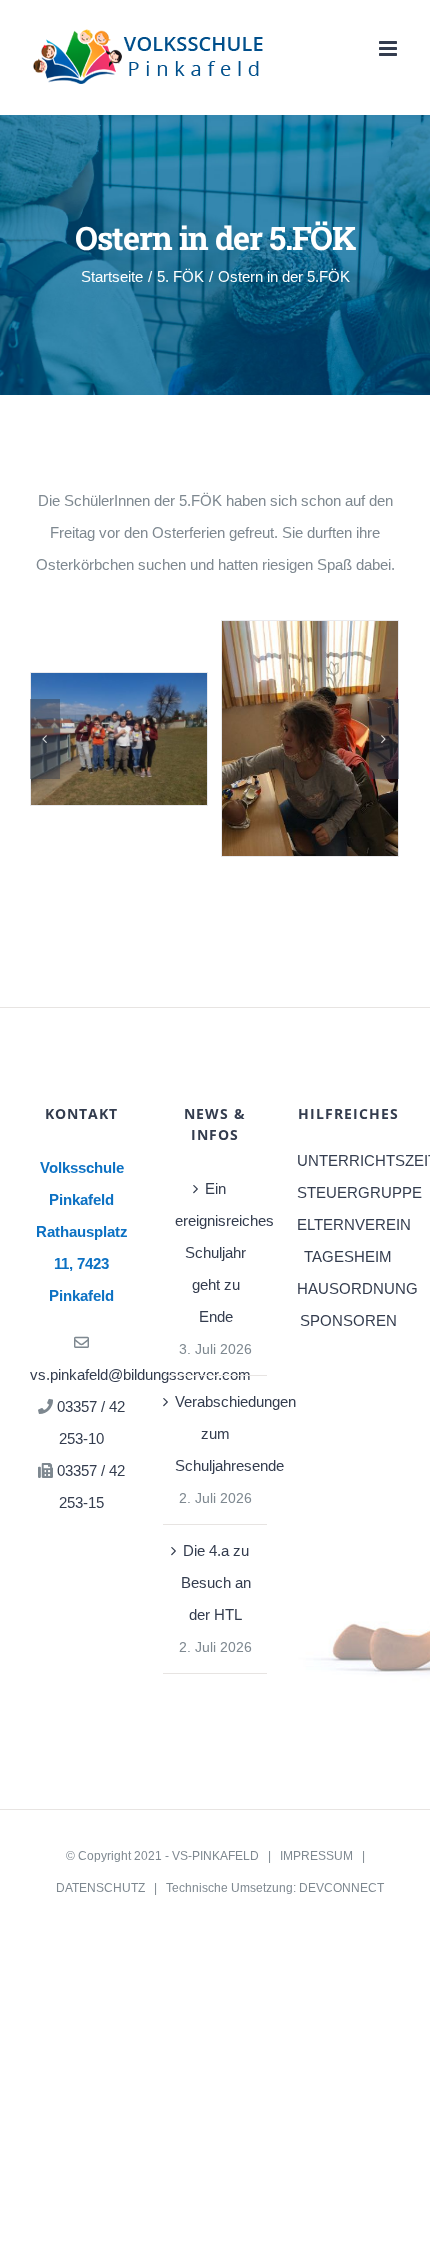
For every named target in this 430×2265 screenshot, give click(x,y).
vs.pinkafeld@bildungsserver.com (140, 1374)
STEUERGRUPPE (348, 1192)
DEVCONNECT (341, 1888)
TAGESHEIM (348, 1256)
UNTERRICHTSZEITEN (348, 1160)
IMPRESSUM (316, 1856)
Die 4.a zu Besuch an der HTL (216, 1582)
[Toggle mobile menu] (389, 48)
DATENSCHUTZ (100, 1888)
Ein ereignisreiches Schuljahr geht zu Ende (215, 1252)
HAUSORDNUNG (348, 1288)
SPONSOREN (348, 1320)
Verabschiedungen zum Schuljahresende (215, 1433)
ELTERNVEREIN (348, 1224)
